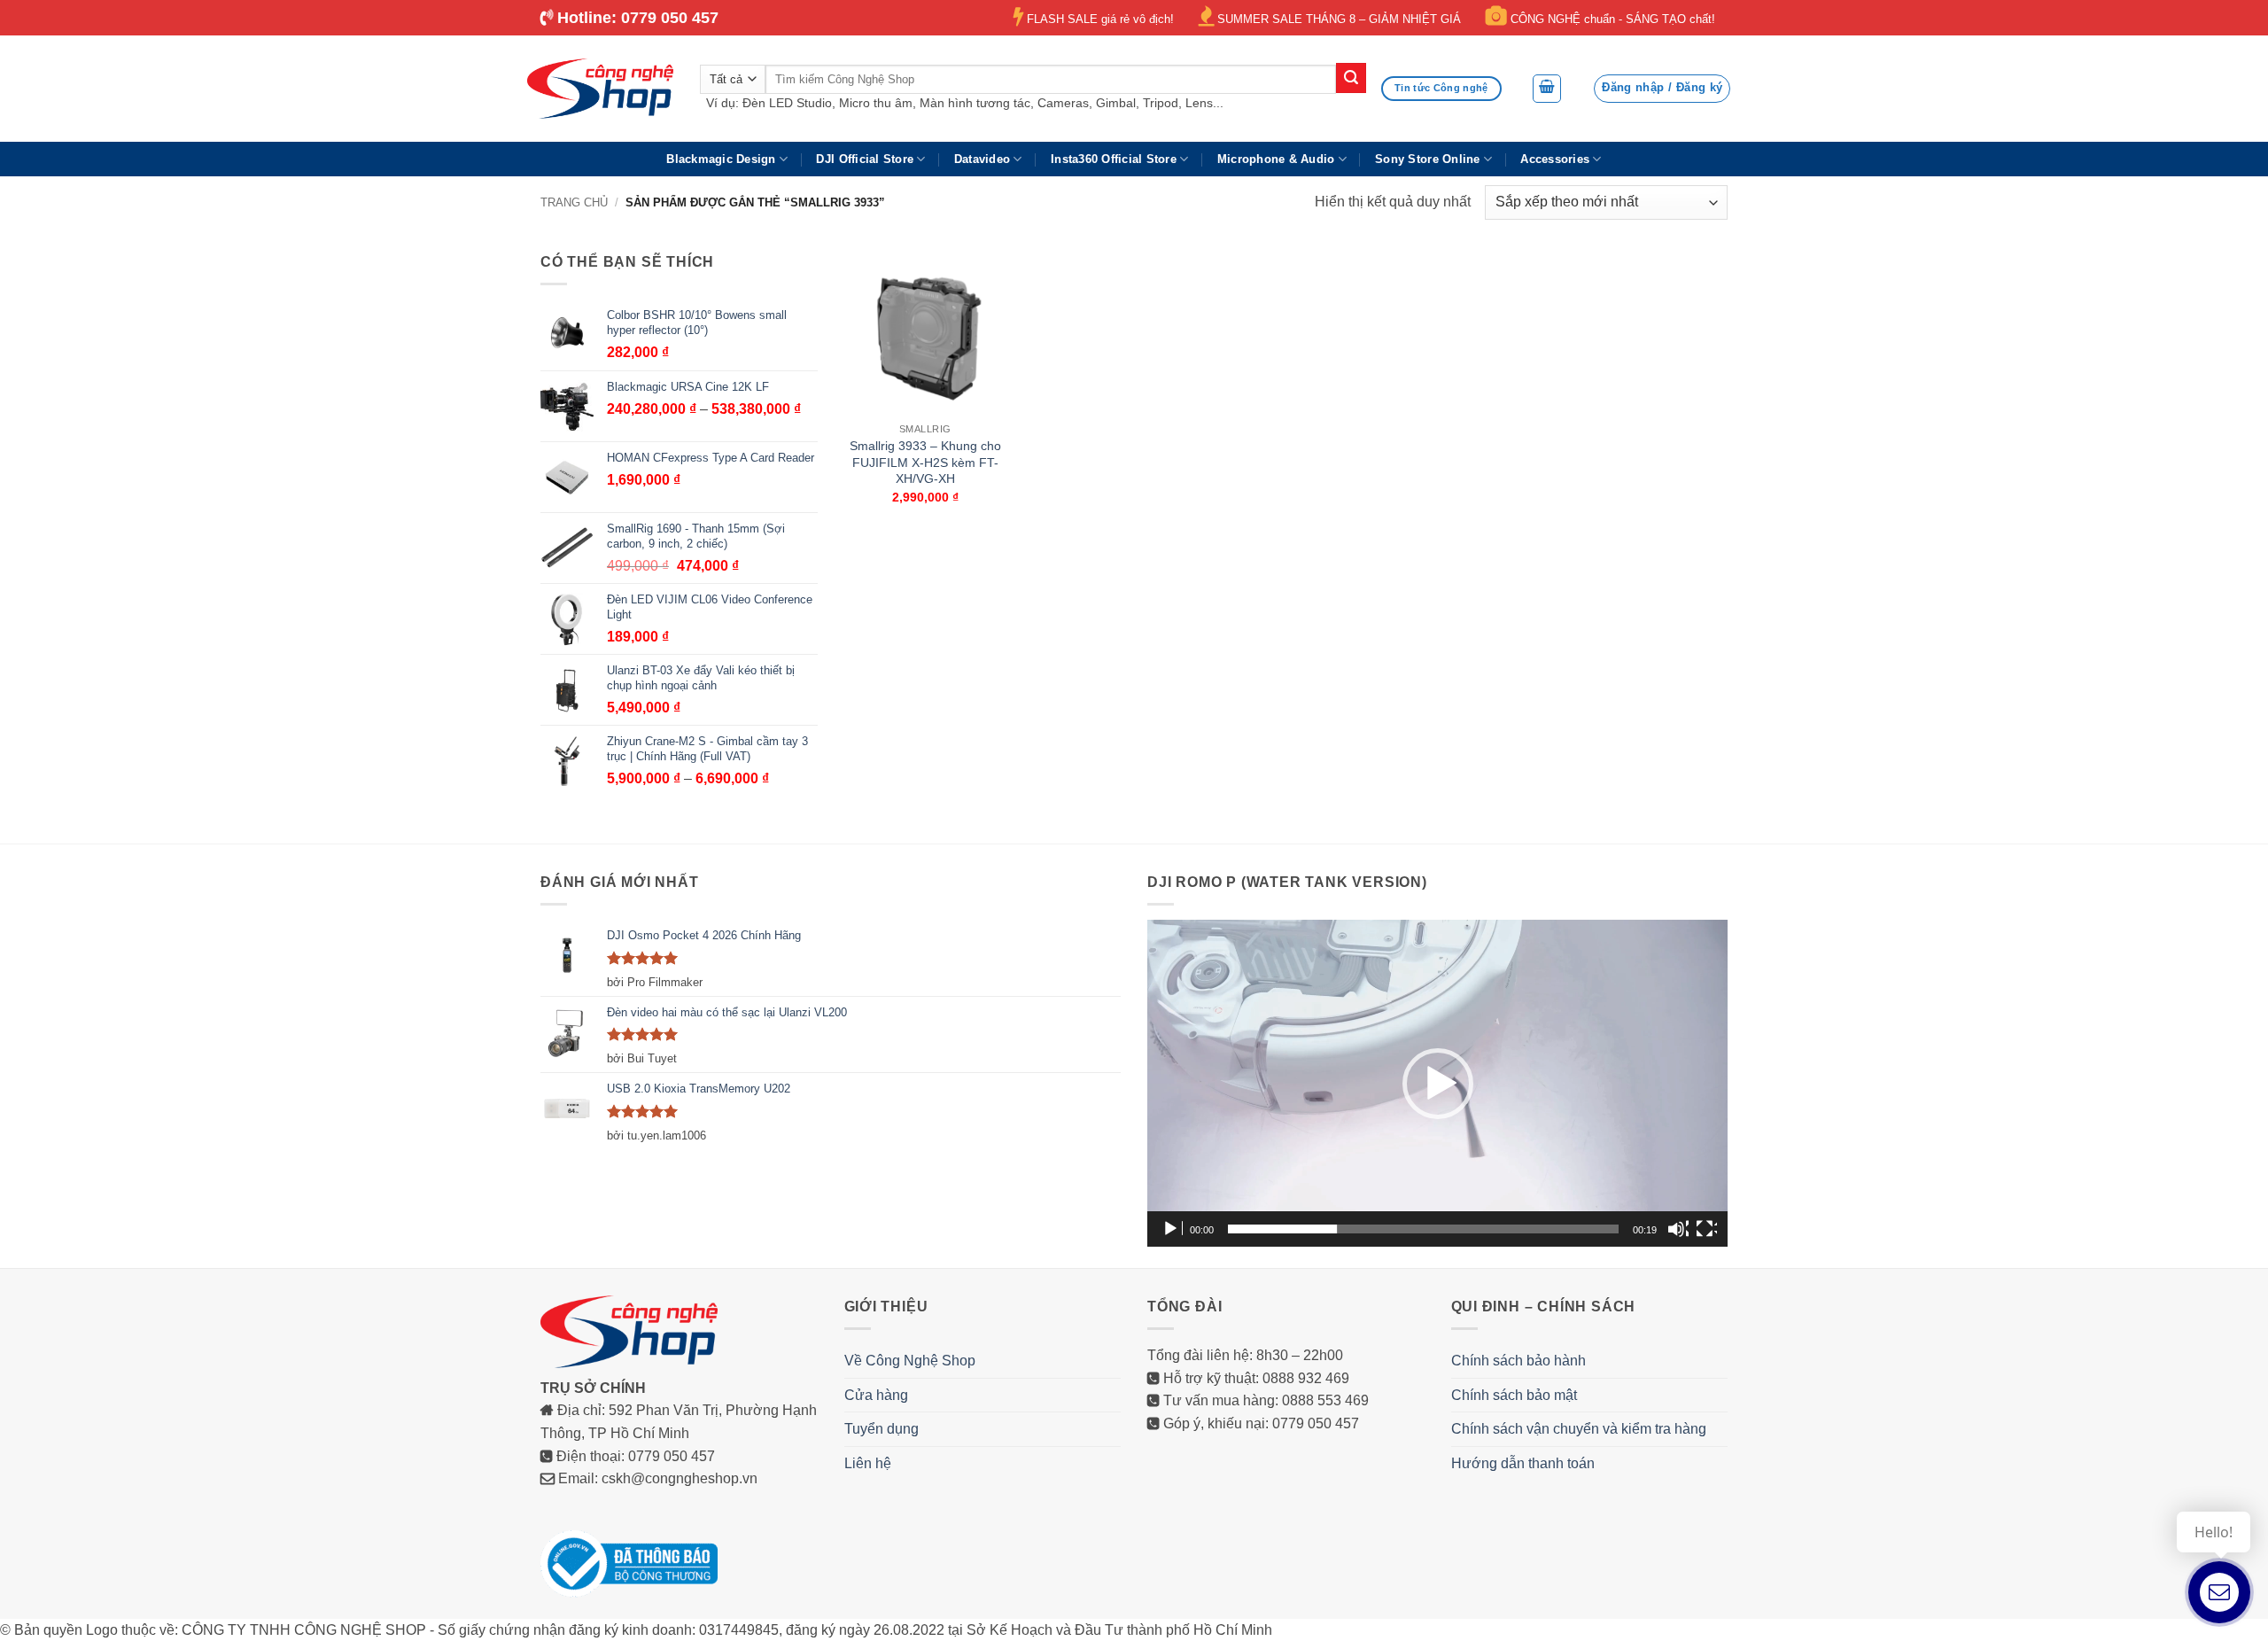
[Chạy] (1172, 1229)
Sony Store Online (1427, 159)
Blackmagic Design (721, 159)
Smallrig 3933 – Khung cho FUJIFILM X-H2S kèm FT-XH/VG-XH (925, 462)
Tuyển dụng (882, 1429)
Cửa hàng (876, 1395)
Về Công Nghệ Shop (910, 1361)
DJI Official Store (865, 159)
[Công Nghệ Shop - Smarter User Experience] (600, 89)
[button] (1547, 89)
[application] (1437, 1083)
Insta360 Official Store (1114, 159)
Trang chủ (574, 202)
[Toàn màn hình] (1706, 1229)
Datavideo (982, 159)
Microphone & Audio (1276, 159)
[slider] (1423, 1229)
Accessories (1555, 159)
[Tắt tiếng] (1678, 1229)
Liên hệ (868, 1463)
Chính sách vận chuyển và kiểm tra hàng (1579, 1429)
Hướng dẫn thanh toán (1523, 1463)
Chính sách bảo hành (1518, 1361)
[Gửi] (1351, 78)
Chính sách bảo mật (1514, 1395)
